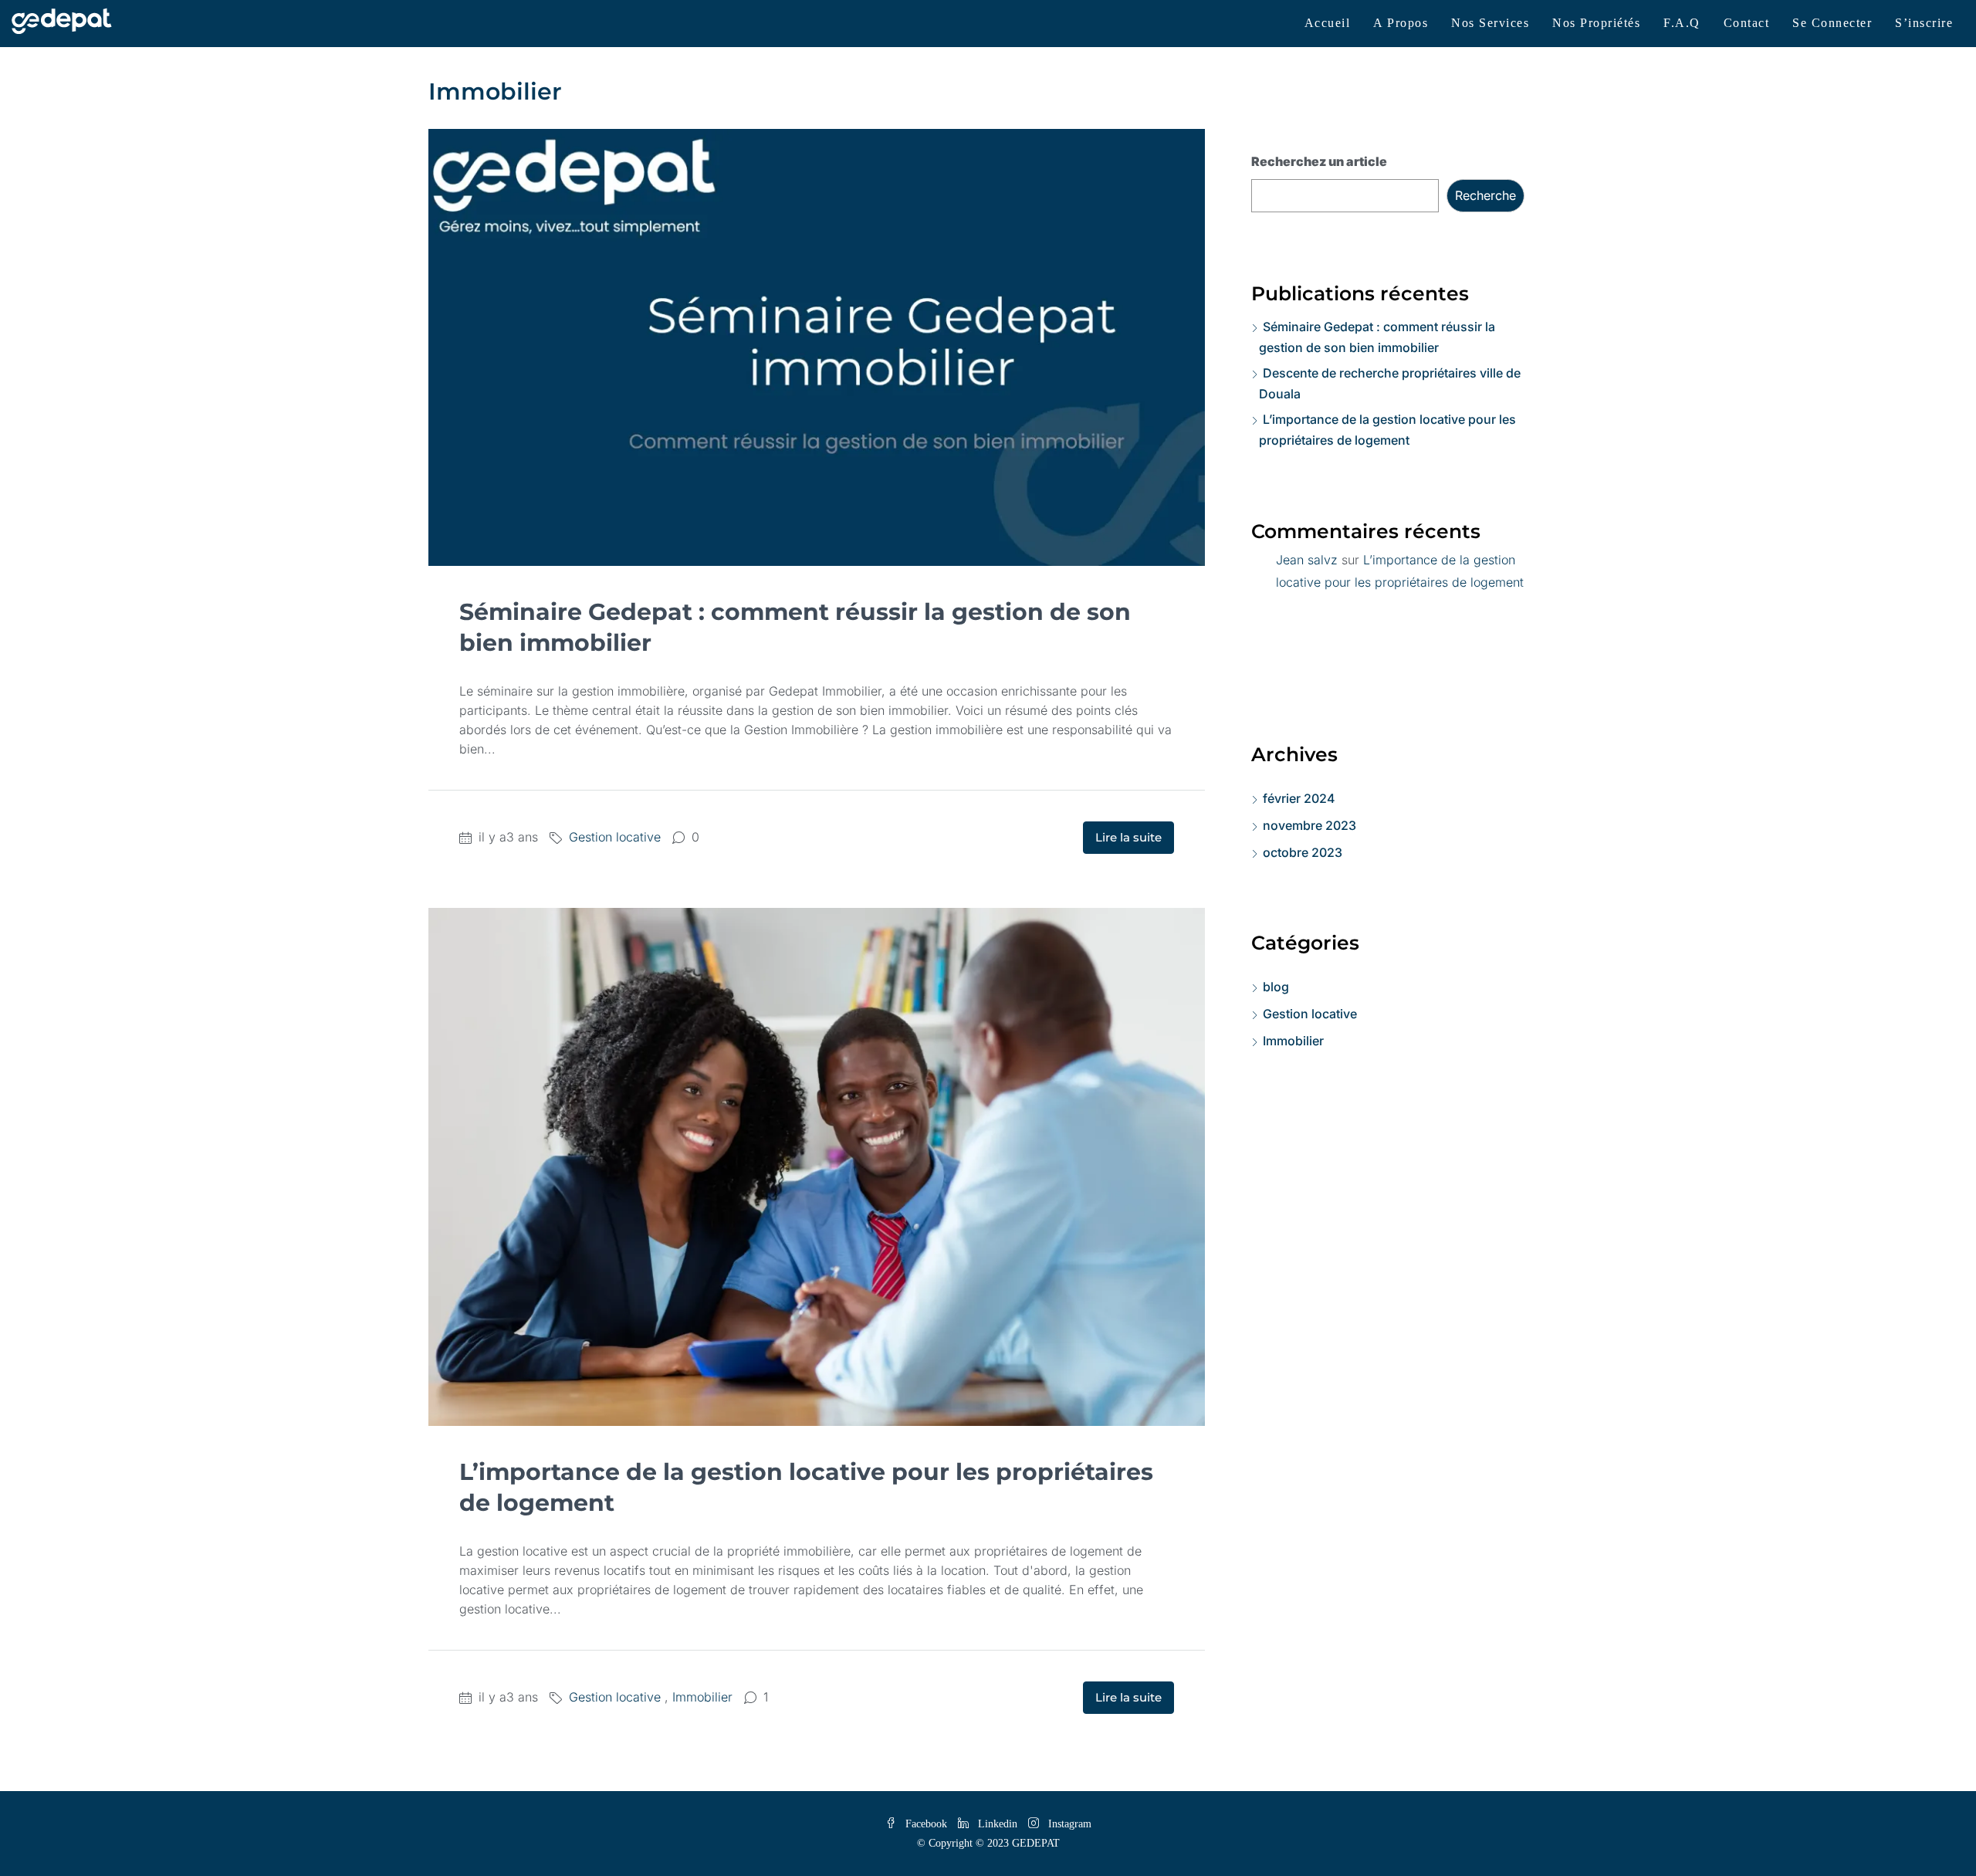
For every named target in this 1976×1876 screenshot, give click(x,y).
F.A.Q (1682, 23)
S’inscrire (1924, 23)
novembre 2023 (1309, 825)
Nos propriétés (1596, 23)
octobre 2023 (1303, 852)
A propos (1401, 23)
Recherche (1485, 195)
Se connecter (1832, 23)
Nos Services (1490, 23)
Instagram (1068, 1824)
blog (1276, 987)
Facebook (926, 1824)
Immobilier (702, 1697)
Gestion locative (615, 837)
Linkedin (998, 1824)
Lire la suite (1128, 837)
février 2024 (1299, 798)
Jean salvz (1307, 560)
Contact (1747, 23)
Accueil (1328, 23)
